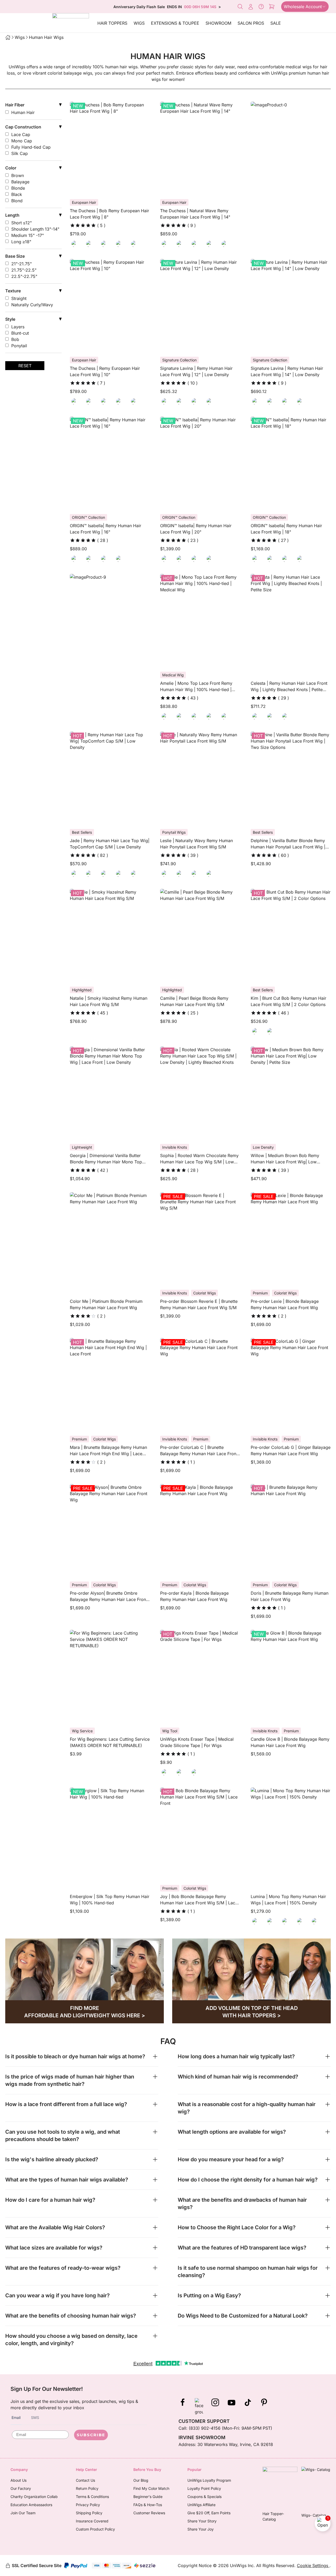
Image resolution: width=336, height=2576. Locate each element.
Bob (15, 339)
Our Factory (21, 2488)
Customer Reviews (149, 2513)
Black (17, 194)
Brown (18, 175)
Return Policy (87, 2488)
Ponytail (19, 346)
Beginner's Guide (148, 2497)
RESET (25, 366)
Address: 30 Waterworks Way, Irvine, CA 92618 (226, 2444)
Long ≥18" (21, 242)
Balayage (20, 182)
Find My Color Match (151, 2488)
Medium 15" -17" (28, 235)
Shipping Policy (89, 2513)
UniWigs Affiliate (201, 2505)
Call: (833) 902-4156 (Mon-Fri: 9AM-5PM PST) (225, 2428)
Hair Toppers (112, 23)
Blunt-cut (20, 333)
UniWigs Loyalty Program (209, 2480)
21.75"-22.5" (24, 270)
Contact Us (85, 2480)
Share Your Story (202, 2521)
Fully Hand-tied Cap (31, 147)
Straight (19, 298)
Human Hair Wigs (46, 37)
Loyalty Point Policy (204, 2488)
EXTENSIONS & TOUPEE (175, 23)
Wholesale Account (303, 7)
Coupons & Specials (204, 2497)
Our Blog (141, 2480)
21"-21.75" (22, 264)
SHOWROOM (218, 23)
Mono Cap (22, 141)
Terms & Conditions (92, 2497)
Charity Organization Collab (34, 2497)
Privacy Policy (88, 2505)
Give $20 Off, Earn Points (209, 2513)
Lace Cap (21, 134)
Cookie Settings (313, 2565)
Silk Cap (20, 153)
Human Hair (23, 112)
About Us (19, 2480)
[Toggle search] (240, 7)
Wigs (139, 23)
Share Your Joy (201, 2529)
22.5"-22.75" (24, 276)
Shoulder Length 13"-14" (35, 229)
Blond (17, 201)
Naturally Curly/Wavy (32, 305)
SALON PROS (251, 23)
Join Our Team (23, 2513)
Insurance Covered (92, 2521)
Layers (18, 327)
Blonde (18, 188)
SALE (276, 23)
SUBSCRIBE (91, 2435)
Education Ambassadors (31, 2505)
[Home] (8, 37)
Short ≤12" (22, 223)
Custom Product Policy (95, 2529)
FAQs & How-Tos (148, 2505)
